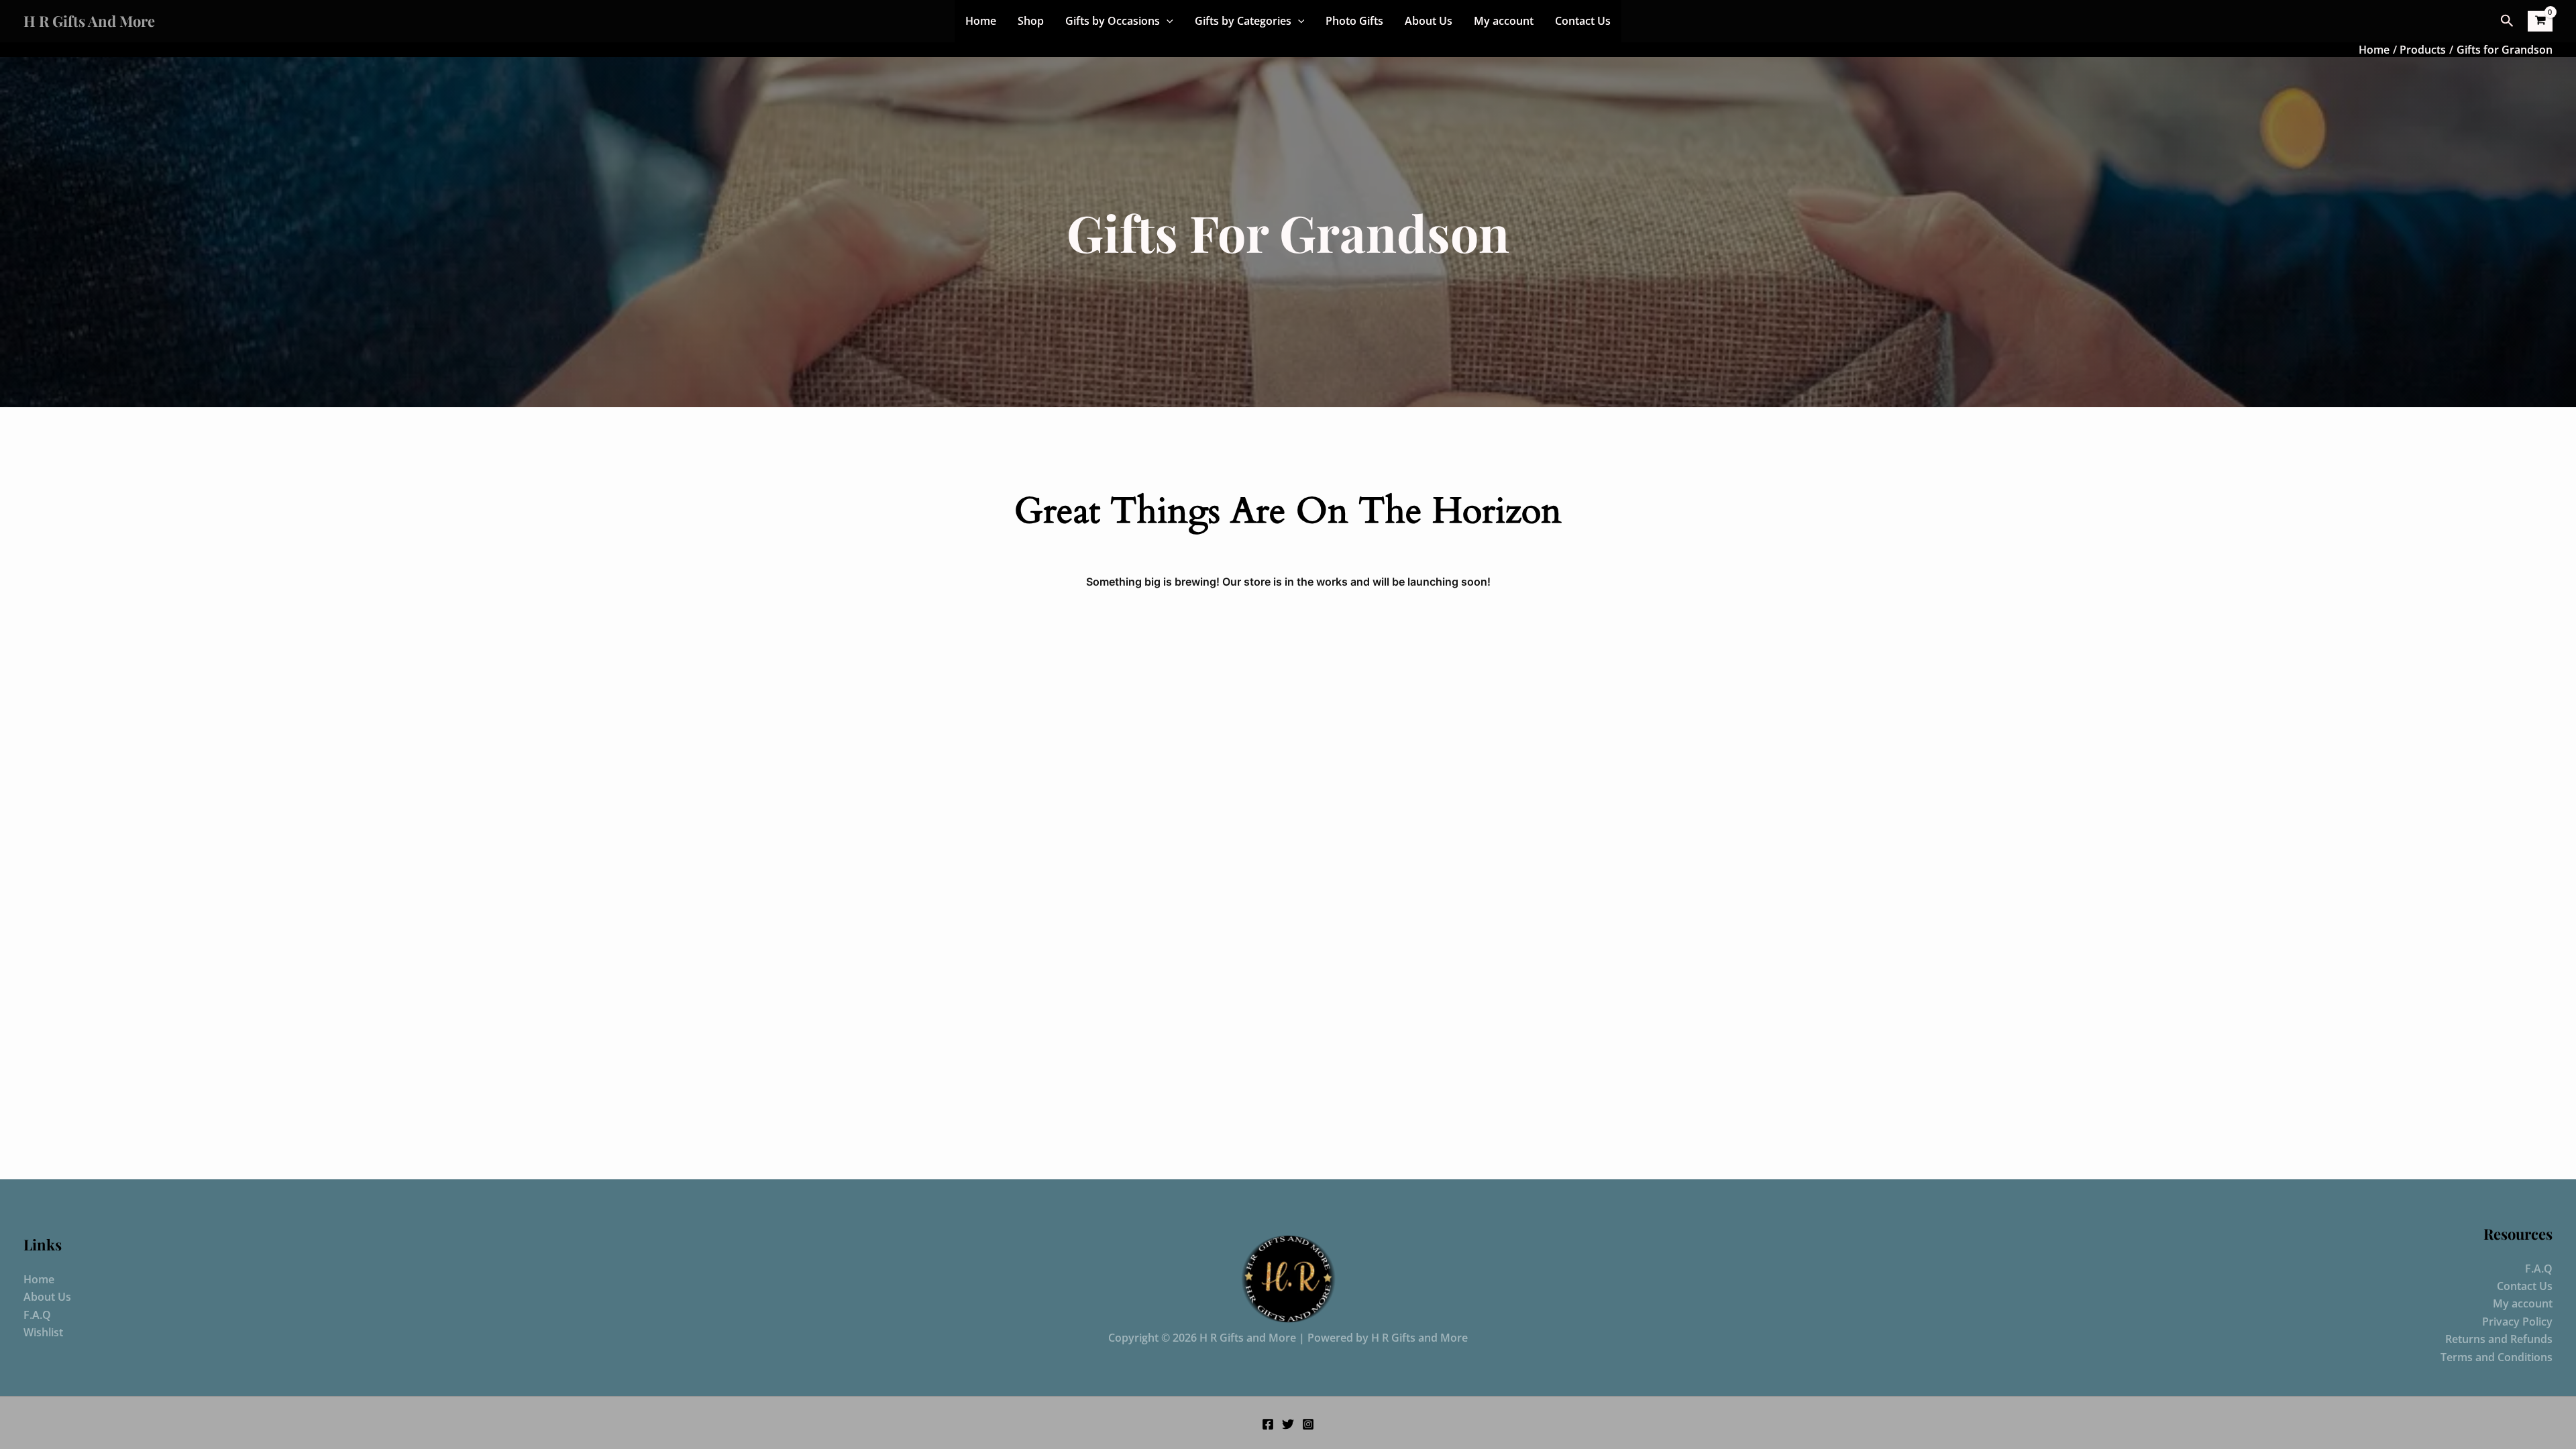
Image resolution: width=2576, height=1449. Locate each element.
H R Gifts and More (89, 21)
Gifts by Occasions (1113, 21)
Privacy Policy (2517, 1322)
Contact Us (1583, 21)
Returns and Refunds (2499, 1339)
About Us (1429, 21)
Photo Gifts (1354, 21)
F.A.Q (37, 1315)
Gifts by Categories (1243, 21)
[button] (1167, 21)
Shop (1031, 21)
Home (981, 21)
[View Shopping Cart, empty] (2540, 21)
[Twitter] (1288, 1424)
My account (1504, 21)
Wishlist (43, 1332)
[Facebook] (1268, 1424)
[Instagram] (1308, 1424)
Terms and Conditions (2497, 1357)
